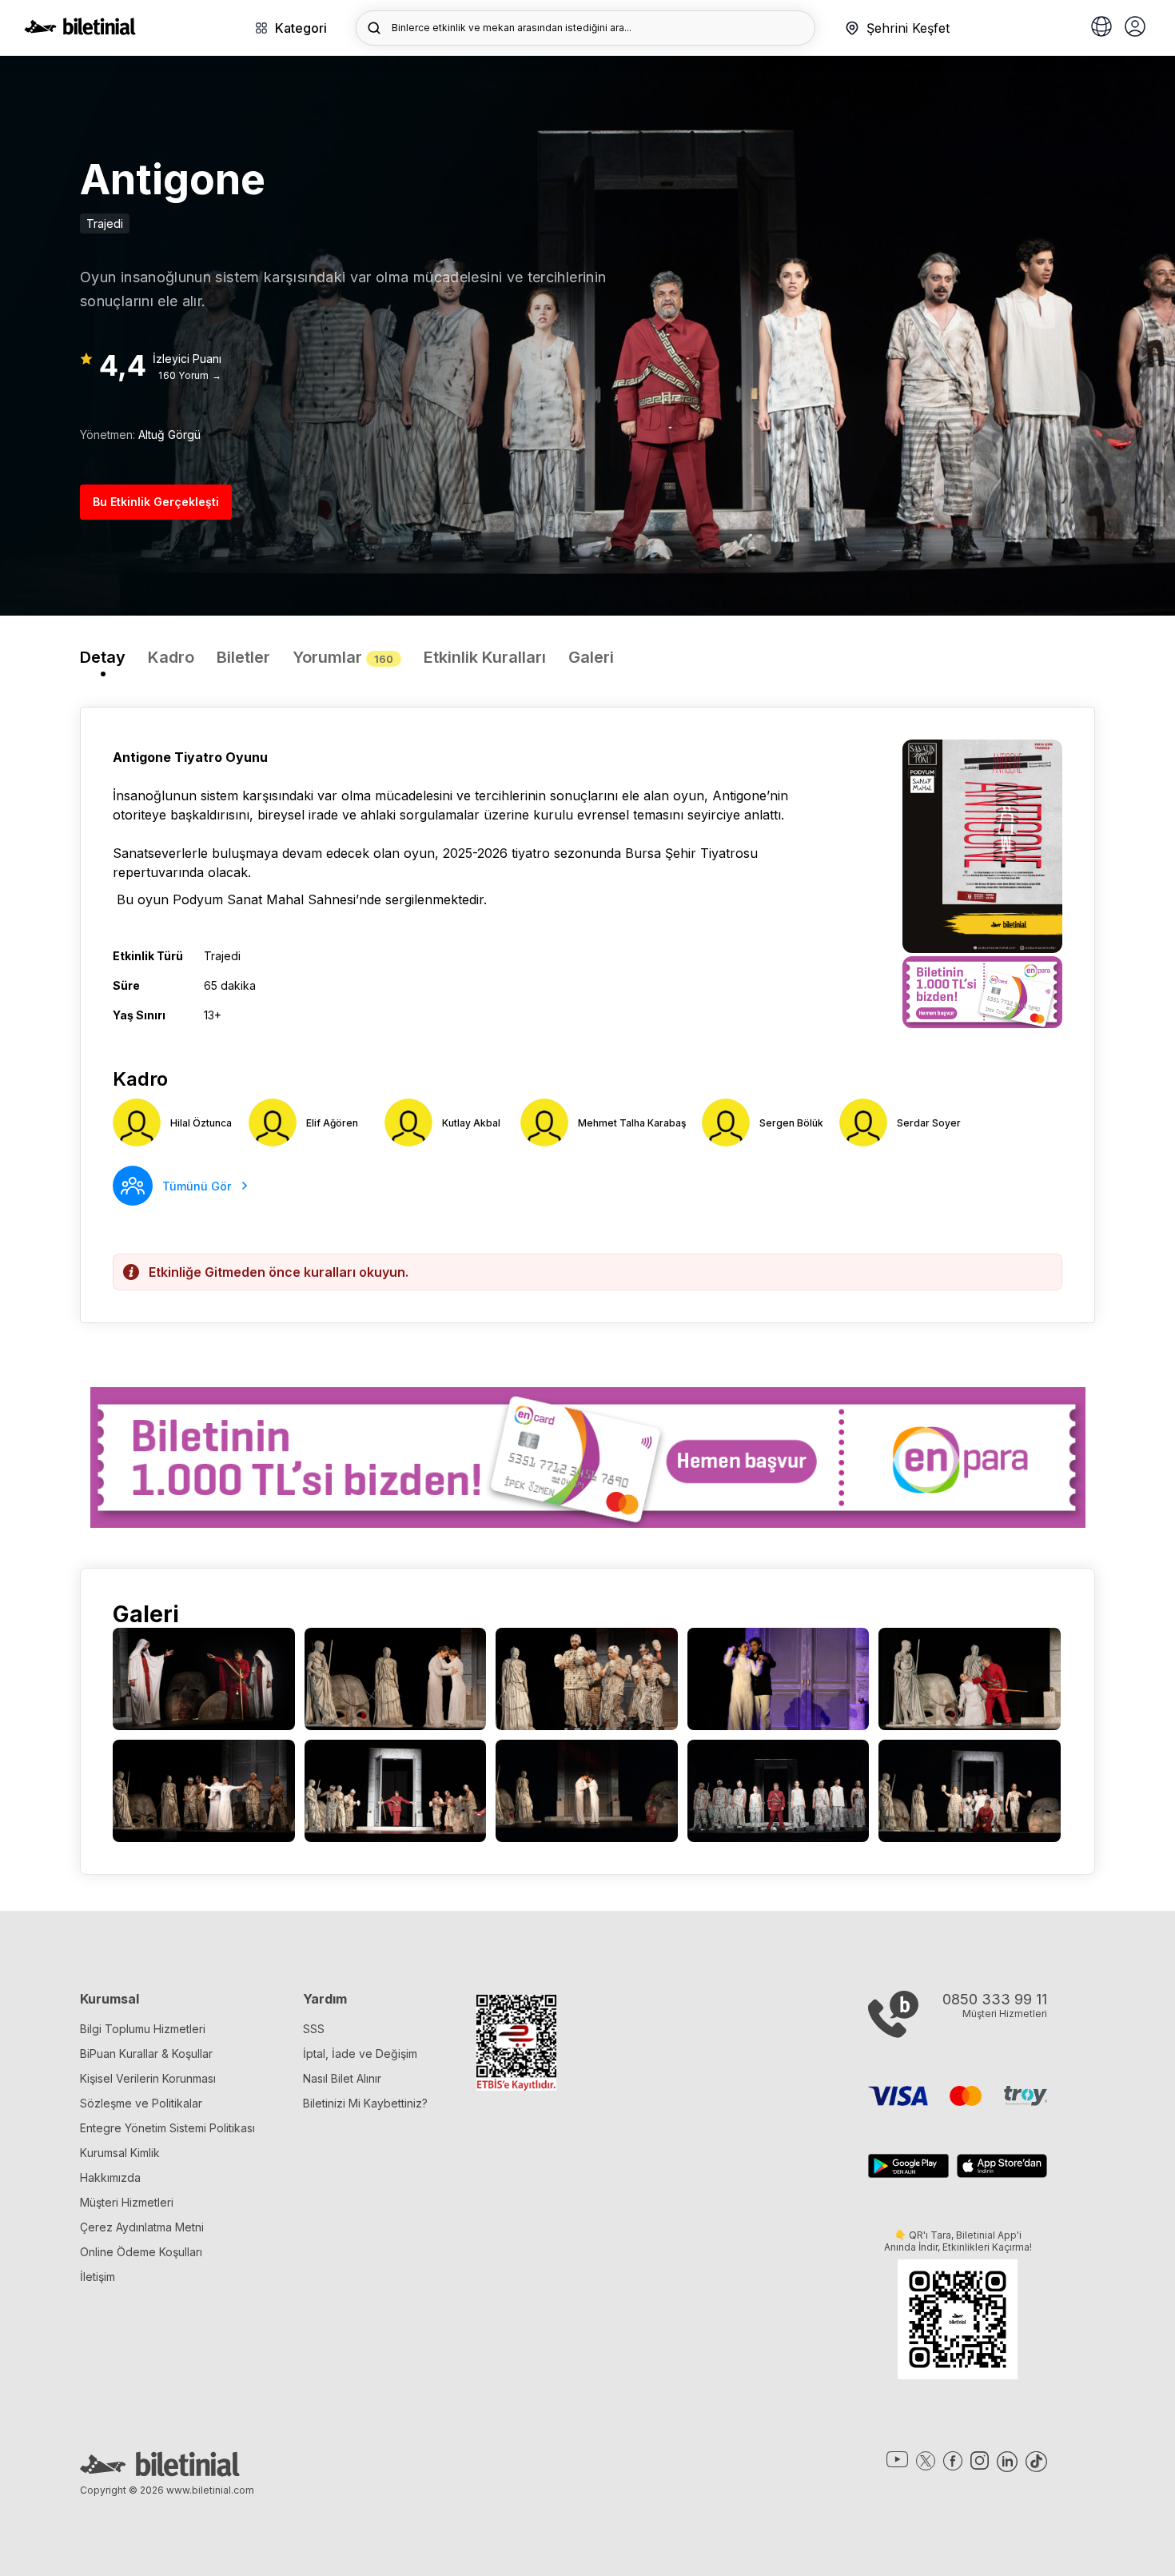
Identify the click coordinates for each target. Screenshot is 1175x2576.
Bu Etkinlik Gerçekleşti (156, 502)
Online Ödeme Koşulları (141, 2252)
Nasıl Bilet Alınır (342, 2078)
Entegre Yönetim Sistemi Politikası (167, 2128)
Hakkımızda (110, 2177)
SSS (314, 2029)
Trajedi (105, 223)
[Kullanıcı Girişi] (1135, 28)
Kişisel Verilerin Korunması (148, 2078)
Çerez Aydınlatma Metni (142, 2227)
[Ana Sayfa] (80, 30)
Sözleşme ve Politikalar (141, 2103)
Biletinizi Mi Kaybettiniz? (365, 2103)
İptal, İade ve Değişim (360, 2054)
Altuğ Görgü (169, 435)
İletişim (98, 2277)
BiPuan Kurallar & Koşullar (146, 2054)
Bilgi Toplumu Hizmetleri (143, 2029)
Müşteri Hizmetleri (127, 2202)
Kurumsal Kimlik (120, 2153)
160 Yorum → (190, 375)
